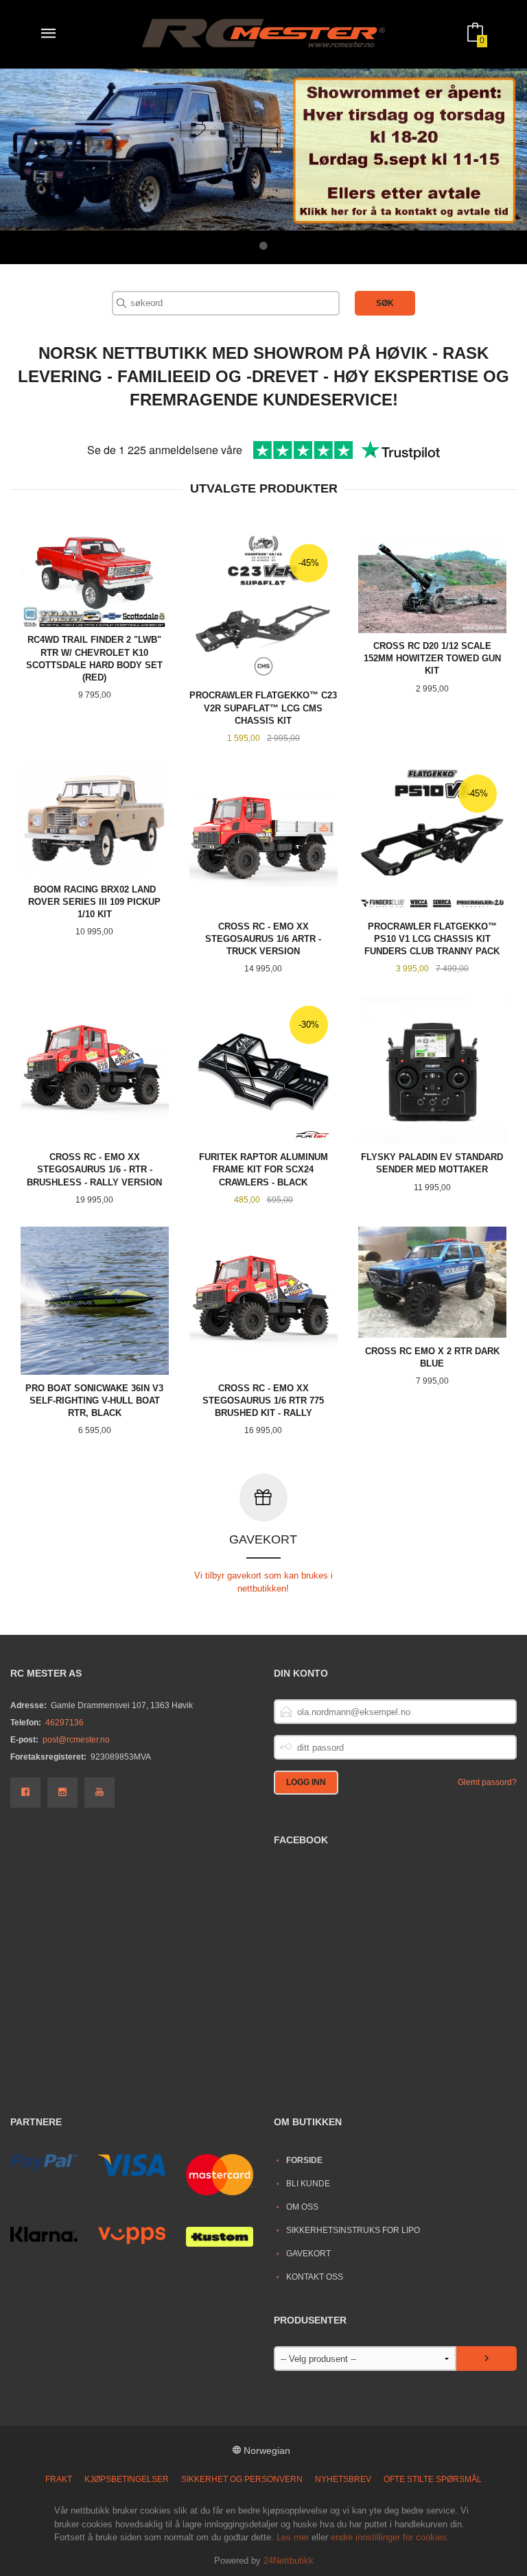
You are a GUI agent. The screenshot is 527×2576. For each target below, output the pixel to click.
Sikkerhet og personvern (242, 2479)
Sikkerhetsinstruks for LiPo (353, 2230)
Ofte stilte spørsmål (433, 2479)
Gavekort (308, 2254)
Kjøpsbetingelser (127, 2479)
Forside (304, 2160)
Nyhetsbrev (343, 2479)
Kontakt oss (315, 2277)
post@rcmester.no (76, 1740)
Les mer (293, 2537)
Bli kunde (308, 2184)
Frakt (59, 2479)
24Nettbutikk (289, 2561)
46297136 (65, 1723)
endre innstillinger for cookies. (390, 2537)
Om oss (302, 2207)
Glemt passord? (487, 1782)
